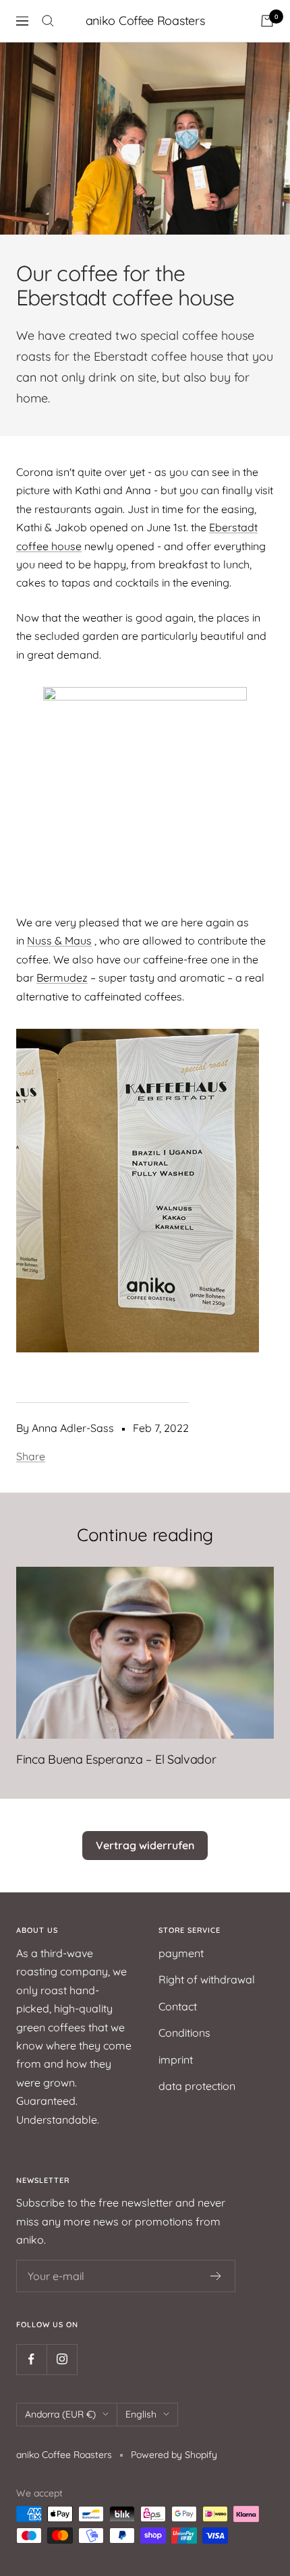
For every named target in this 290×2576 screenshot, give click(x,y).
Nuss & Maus (59, 940)
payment (181, 1953)
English (141, 2414)
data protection (197, 2086)
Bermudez (62, 978)
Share (31, 1456)
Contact (178, 2006)
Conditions (184, 2033)
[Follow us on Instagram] (62, 2359)
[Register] (216, 2276)
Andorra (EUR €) (60, 2414)
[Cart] (267, 21)
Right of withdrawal (207, 1979)
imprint (176, 2060)
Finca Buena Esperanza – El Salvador (116, 1759)
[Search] (48, 21)
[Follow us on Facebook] (31, 2359)
